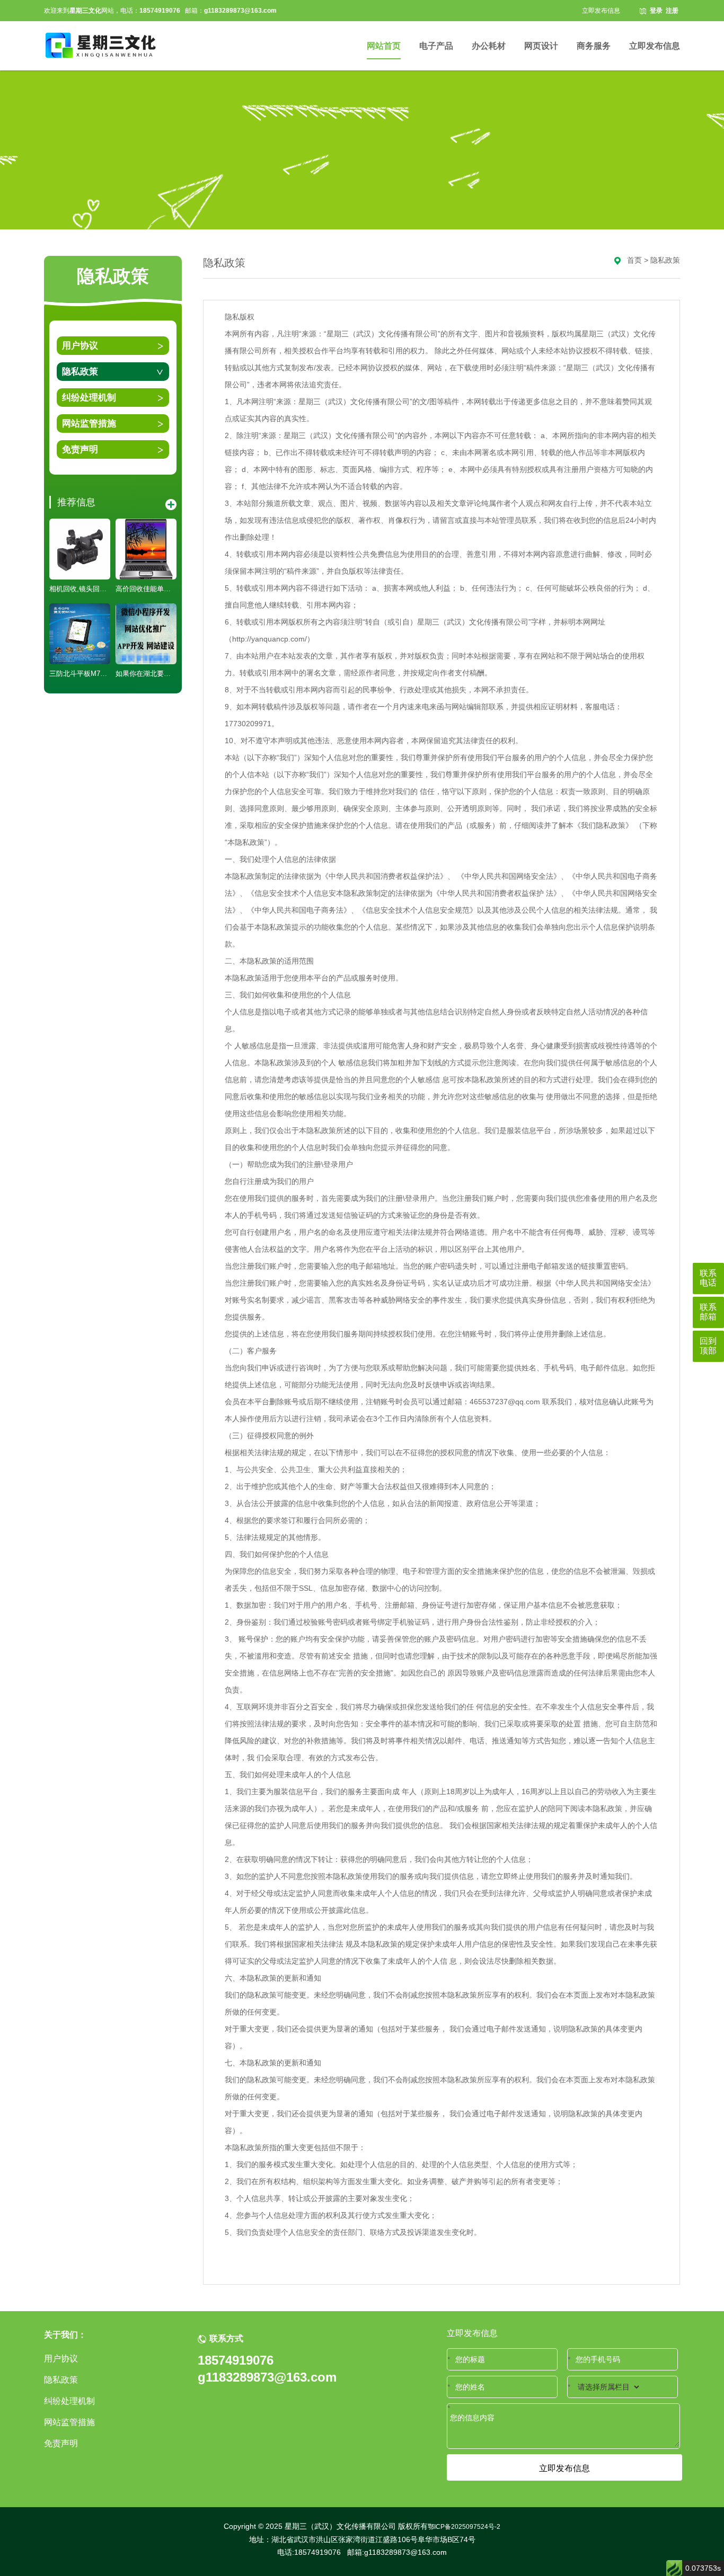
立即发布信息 (601, 11)
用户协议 (80, 346)
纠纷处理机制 (89, 398)
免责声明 (80, 449)
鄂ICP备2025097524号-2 (464, 2527)
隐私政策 (80, 372)
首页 (634, 260)
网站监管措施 (89, 424)
